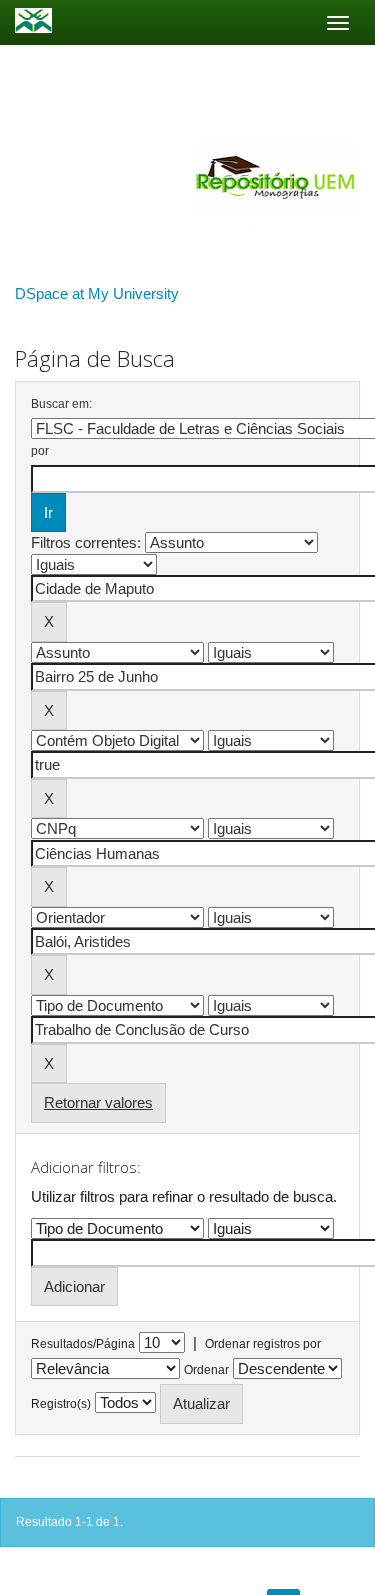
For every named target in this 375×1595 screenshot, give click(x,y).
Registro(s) (61, 1404)
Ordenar (206, 1370)
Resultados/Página (83, 1344)
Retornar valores (98, 1102)
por (40, 451)
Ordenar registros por (263, 1344)
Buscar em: (61, 404)
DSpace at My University (97, 293)
